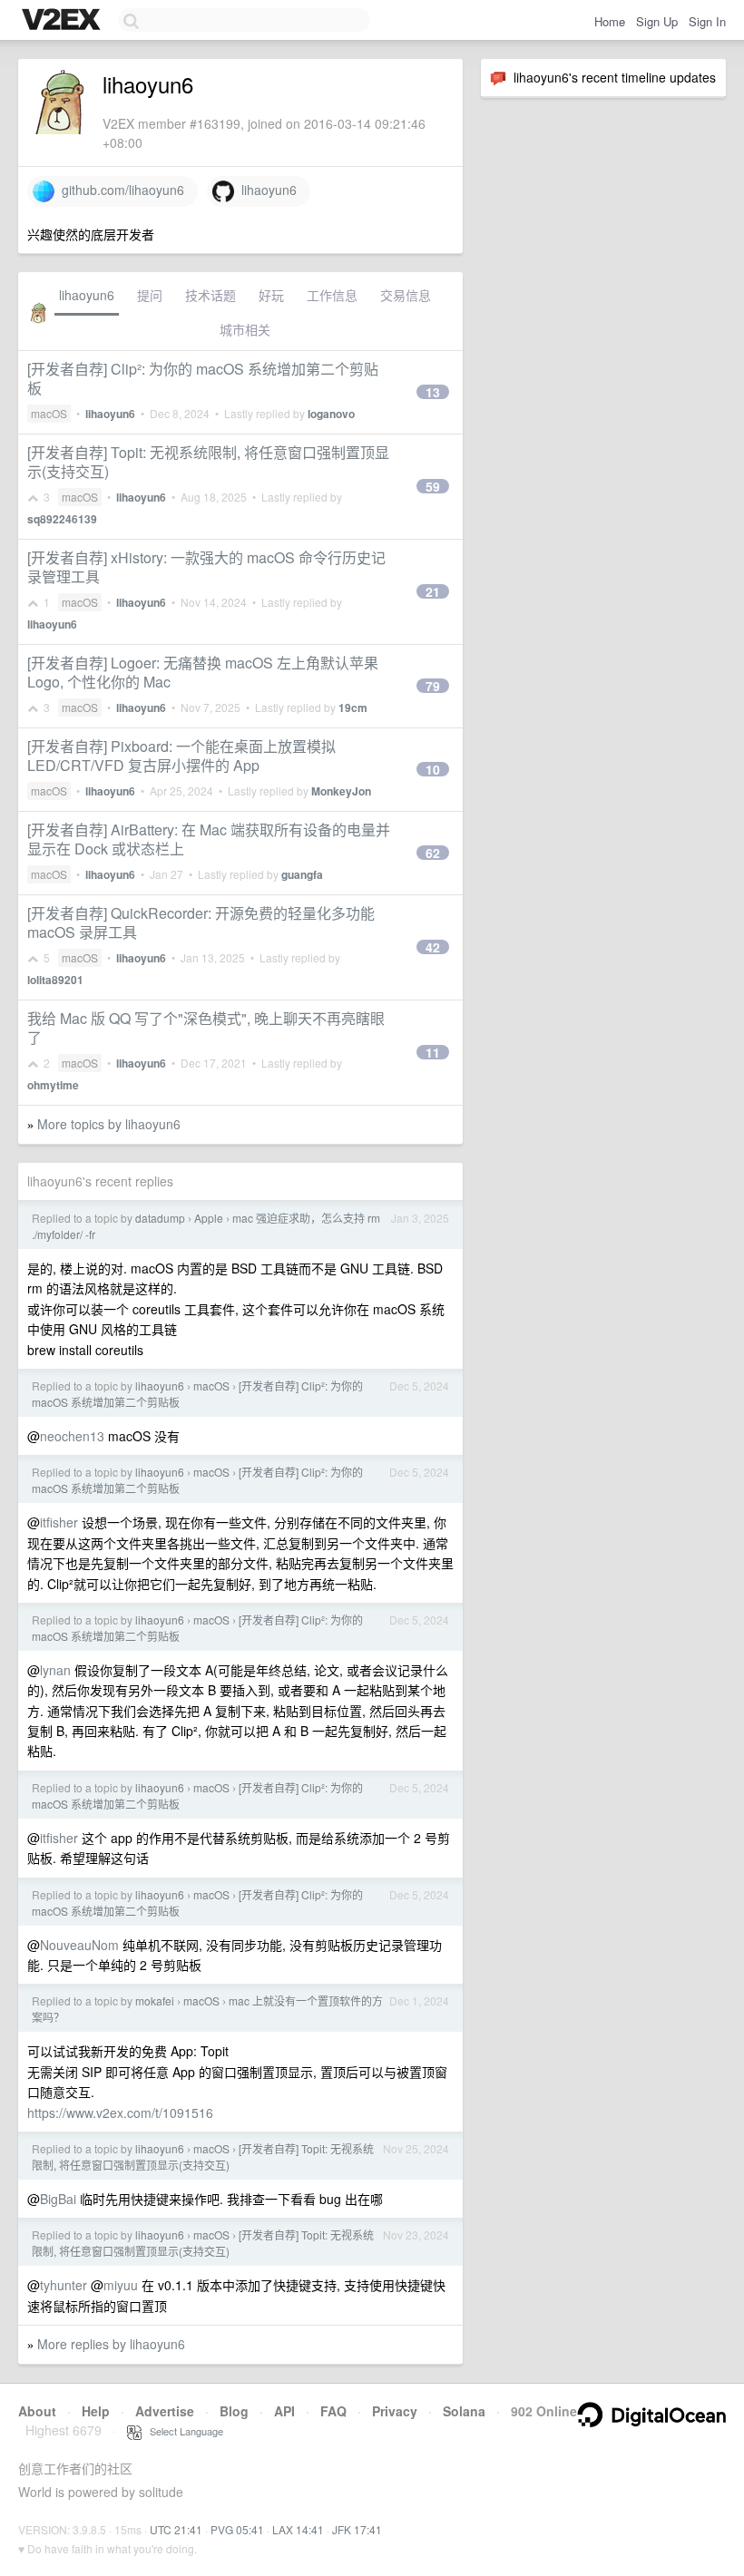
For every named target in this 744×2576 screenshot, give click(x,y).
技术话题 (210, 295)
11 (433, 1052)
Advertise (165, 2411)
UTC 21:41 (176, 2529)
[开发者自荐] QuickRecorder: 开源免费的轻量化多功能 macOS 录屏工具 (201, 922)
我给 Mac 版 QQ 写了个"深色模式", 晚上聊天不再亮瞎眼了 (206, 1028)
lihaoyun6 (265, 190)
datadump (160, 1218)
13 (433, 392)
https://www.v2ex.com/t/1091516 (120, 2113)
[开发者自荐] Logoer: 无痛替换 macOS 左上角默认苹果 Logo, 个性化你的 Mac (203, 672)
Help (96, 2411)
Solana (464, 2411)
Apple (209, 1218)
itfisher (59, 1522)
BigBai (58, 2199)
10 (433, 769)
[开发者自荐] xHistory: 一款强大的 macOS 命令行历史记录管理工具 (206, 567)
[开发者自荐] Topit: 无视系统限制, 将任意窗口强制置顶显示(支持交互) (208, 462)
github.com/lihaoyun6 (119, 190)
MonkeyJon (341, 791)
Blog (234, 2411)
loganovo (331, 414)
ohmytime (53, 1085)
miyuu (121, 2285)
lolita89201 (55, 980)
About (37, 2411)
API (284, 2411)
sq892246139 (62, 519)
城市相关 (245, 329)
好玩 (271, 295)
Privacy (395, 2411)
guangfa (302, 874)
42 (433, 947)
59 (433, 486)
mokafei (155, 2000)
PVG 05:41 (237, 2529)
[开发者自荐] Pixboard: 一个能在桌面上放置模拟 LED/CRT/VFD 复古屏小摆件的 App (181, 756)
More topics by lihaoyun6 (109, 1124)
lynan (55, 1670)
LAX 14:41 (298, 2529)
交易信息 (406, 295)
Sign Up (657, 21)
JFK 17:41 (357, 2529)
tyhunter (64, 2285)
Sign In (707, 21)
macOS (49, 413)
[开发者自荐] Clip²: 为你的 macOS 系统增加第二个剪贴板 (203, 378)
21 (433, 591)
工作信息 (332, 295)
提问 (150, 295)
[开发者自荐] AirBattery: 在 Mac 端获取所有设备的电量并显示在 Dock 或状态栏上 (209, 839)
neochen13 (72, 1436)
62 (433, 853)
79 (433, 686)
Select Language (182, 2431)
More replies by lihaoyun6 (111, 2344)
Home (610, 21)
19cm (353, 707)
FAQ (333, 2411)
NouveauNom (79, 1945)
